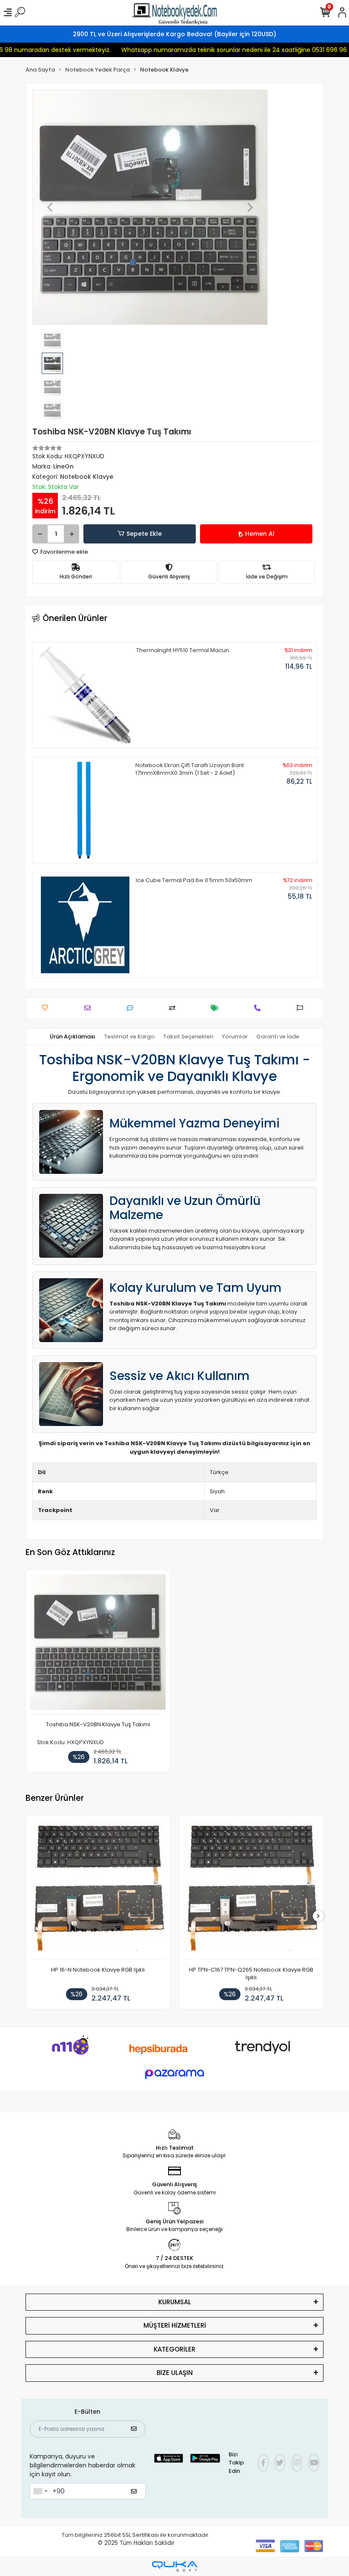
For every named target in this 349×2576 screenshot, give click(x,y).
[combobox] (40, 2491)
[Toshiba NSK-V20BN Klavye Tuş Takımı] (98, 1644)
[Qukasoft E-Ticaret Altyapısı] (174, 2566)
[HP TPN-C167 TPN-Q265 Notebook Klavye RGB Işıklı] (98, 1890)
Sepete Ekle (144, 534)
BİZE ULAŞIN (175, 2373)
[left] (31, 1916)
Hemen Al (260, 534)
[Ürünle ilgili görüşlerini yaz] (132, 1008)
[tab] (73, 1037)
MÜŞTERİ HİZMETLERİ (175, 2325)
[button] (50, 207)
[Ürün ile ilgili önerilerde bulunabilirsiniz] (302, 1008)
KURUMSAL (175, 2302)
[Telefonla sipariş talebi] (259, 1008)
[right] (318, 1916)
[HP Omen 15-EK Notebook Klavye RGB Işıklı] (251, 1890)
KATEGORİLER (174, 2349)
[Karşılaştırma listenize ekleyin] (174, 1008)
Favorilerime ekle (64, 552)
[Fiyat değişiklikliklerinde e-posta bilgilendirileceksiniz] (217, 1008)
